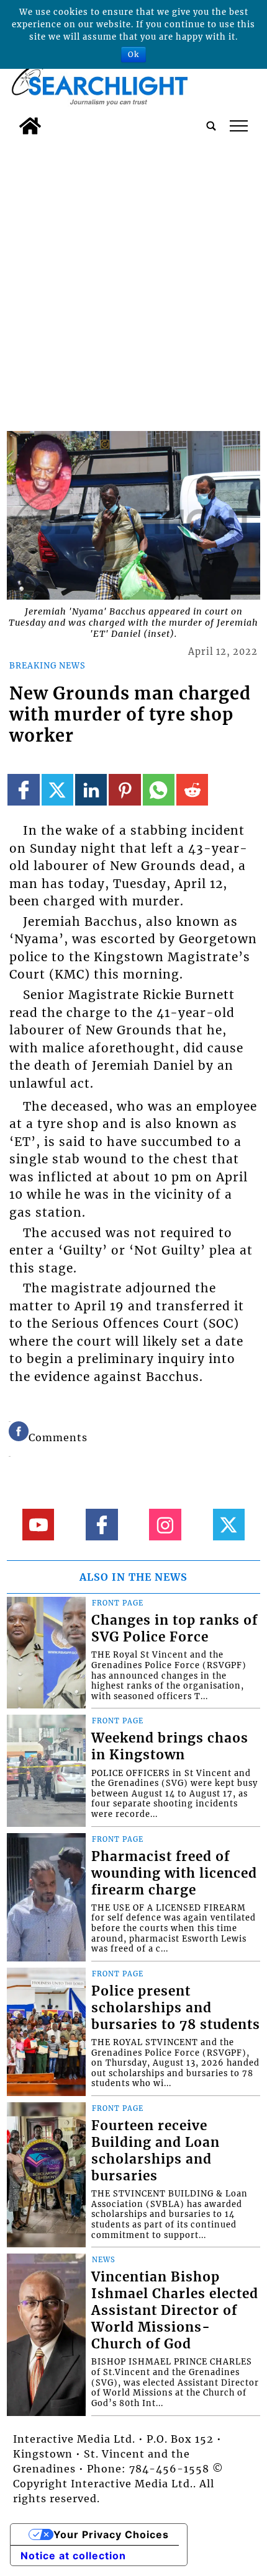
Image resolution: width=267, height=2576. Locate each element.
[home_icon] (30, 126)
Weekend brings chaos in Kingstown (170, 1747)
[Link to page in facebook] (23, 790)
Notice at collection (73, 2556)
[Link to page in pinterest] (124, 790)
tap (239, 126)
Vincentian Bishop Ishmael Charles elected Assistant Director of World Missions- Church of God (175, 2311)
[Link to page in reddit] (192, 790)
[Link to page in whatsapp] (159, 790)
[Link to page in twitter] (57, 790)
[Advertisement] (133, 280)
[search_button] (211, 126)
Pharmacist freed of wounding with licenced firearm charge (174, 1873)
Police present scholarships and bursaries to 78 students (176, 2008)
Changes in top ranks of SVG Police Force (174, 1629)
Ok (133, 54)
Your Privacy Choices (111, 2534)
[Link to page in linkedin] (91, 790)
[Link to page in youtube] (38, 1525)
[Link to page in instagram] (165, 1525)
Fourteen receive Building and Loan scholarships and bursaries (156, 2151)
